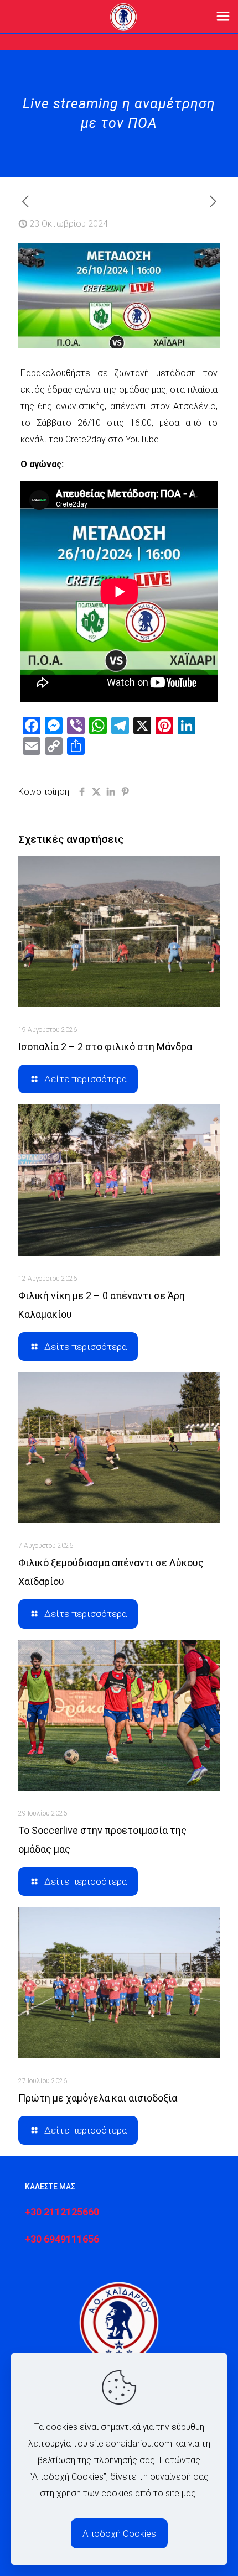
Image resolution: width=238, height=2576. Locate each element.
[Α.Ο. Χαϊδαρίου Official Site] (123, 17)
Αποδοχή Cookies (119, 2533)
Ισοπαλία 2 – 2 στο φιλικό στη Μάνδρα (105, 1047)
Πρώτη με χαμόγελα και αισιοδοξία (98, 2098)
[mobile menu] (223, 17)
